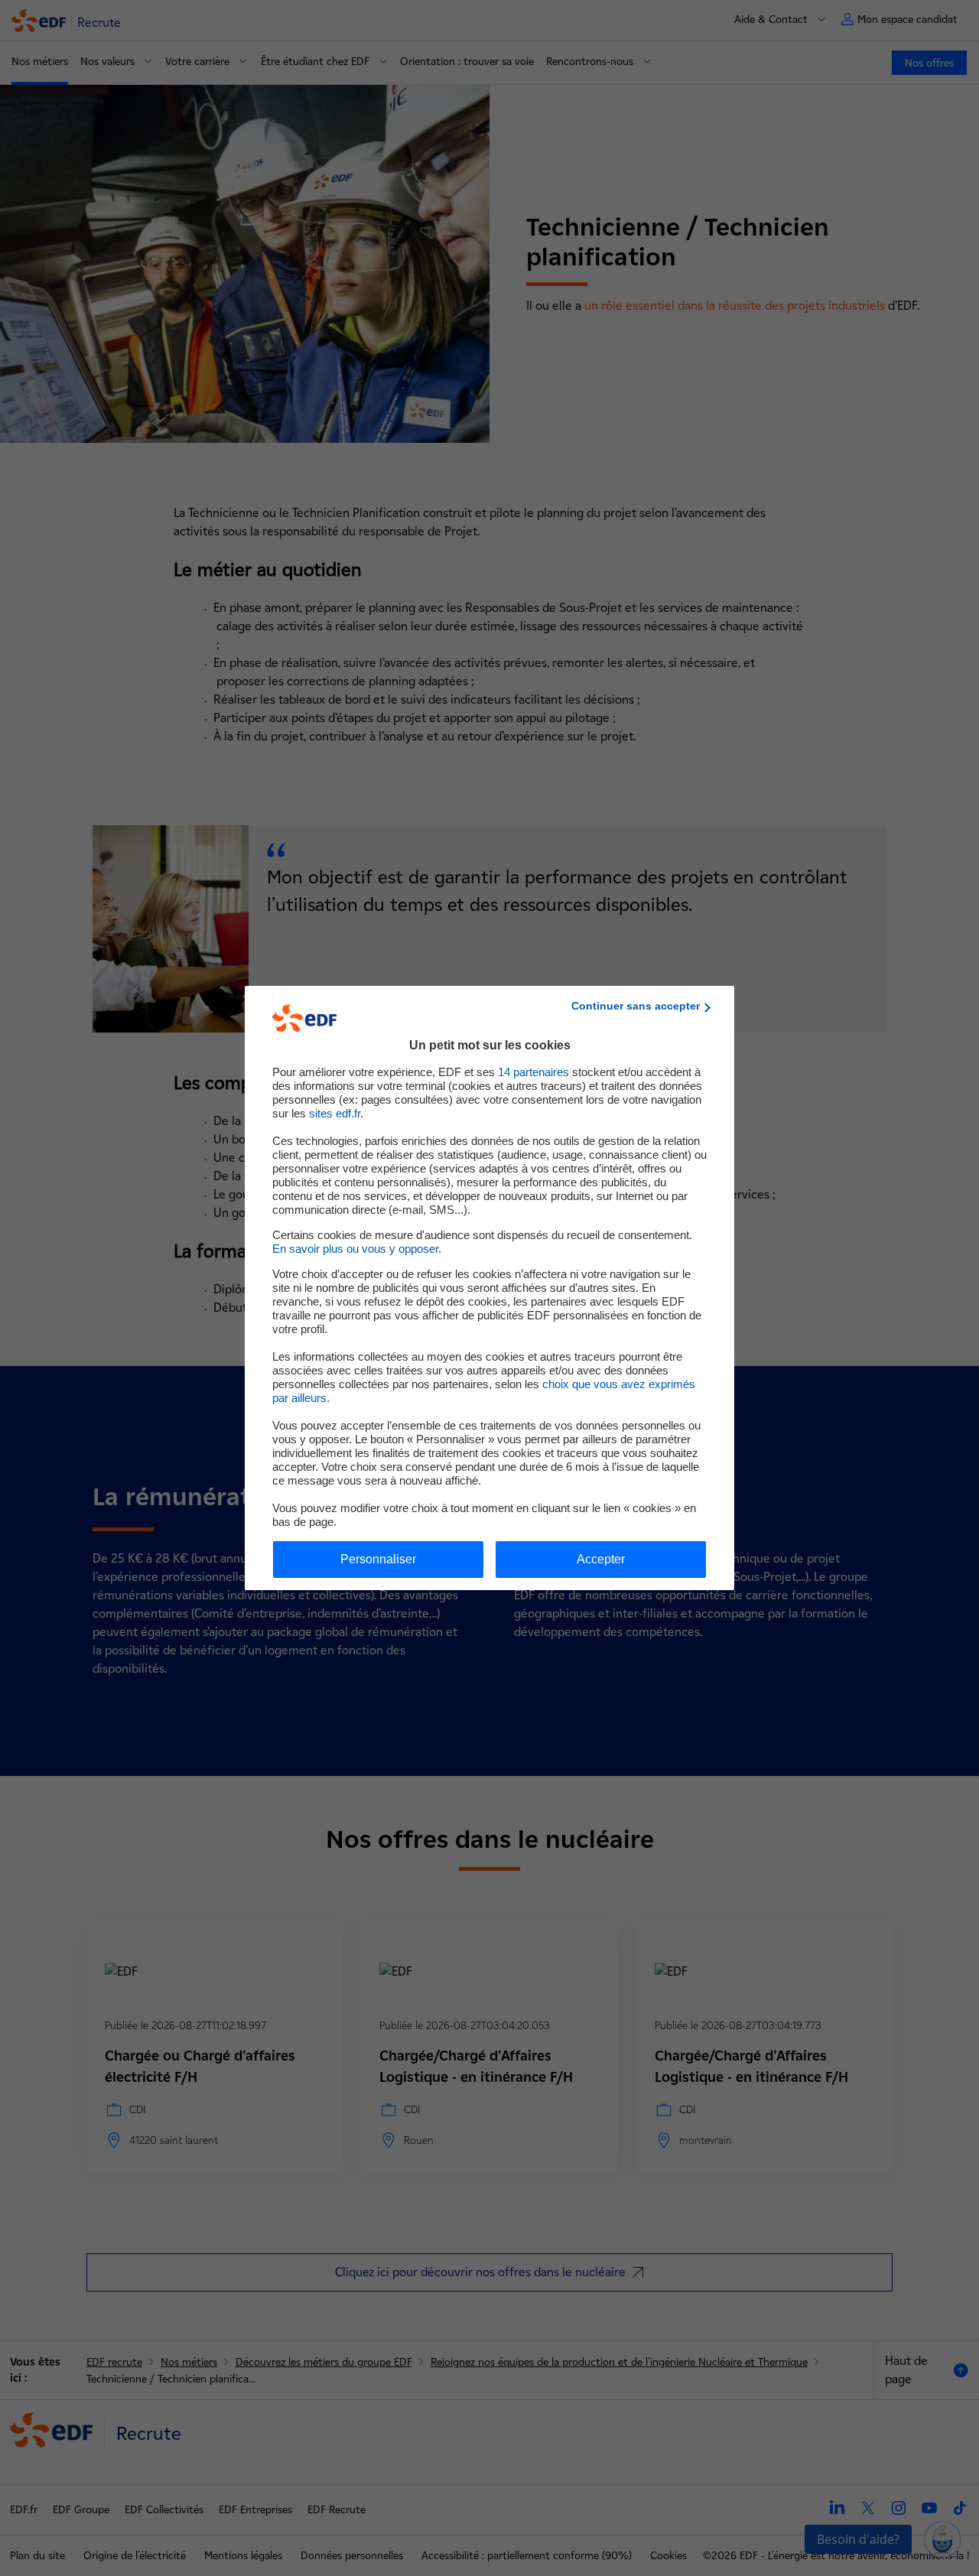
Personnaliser (378, 1559)
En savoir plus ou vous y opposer (355, 1249)
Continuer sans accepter (636, 1006)
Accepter (601, 1559)
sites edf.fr (335, 1113)
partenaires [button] (533, 1072)
